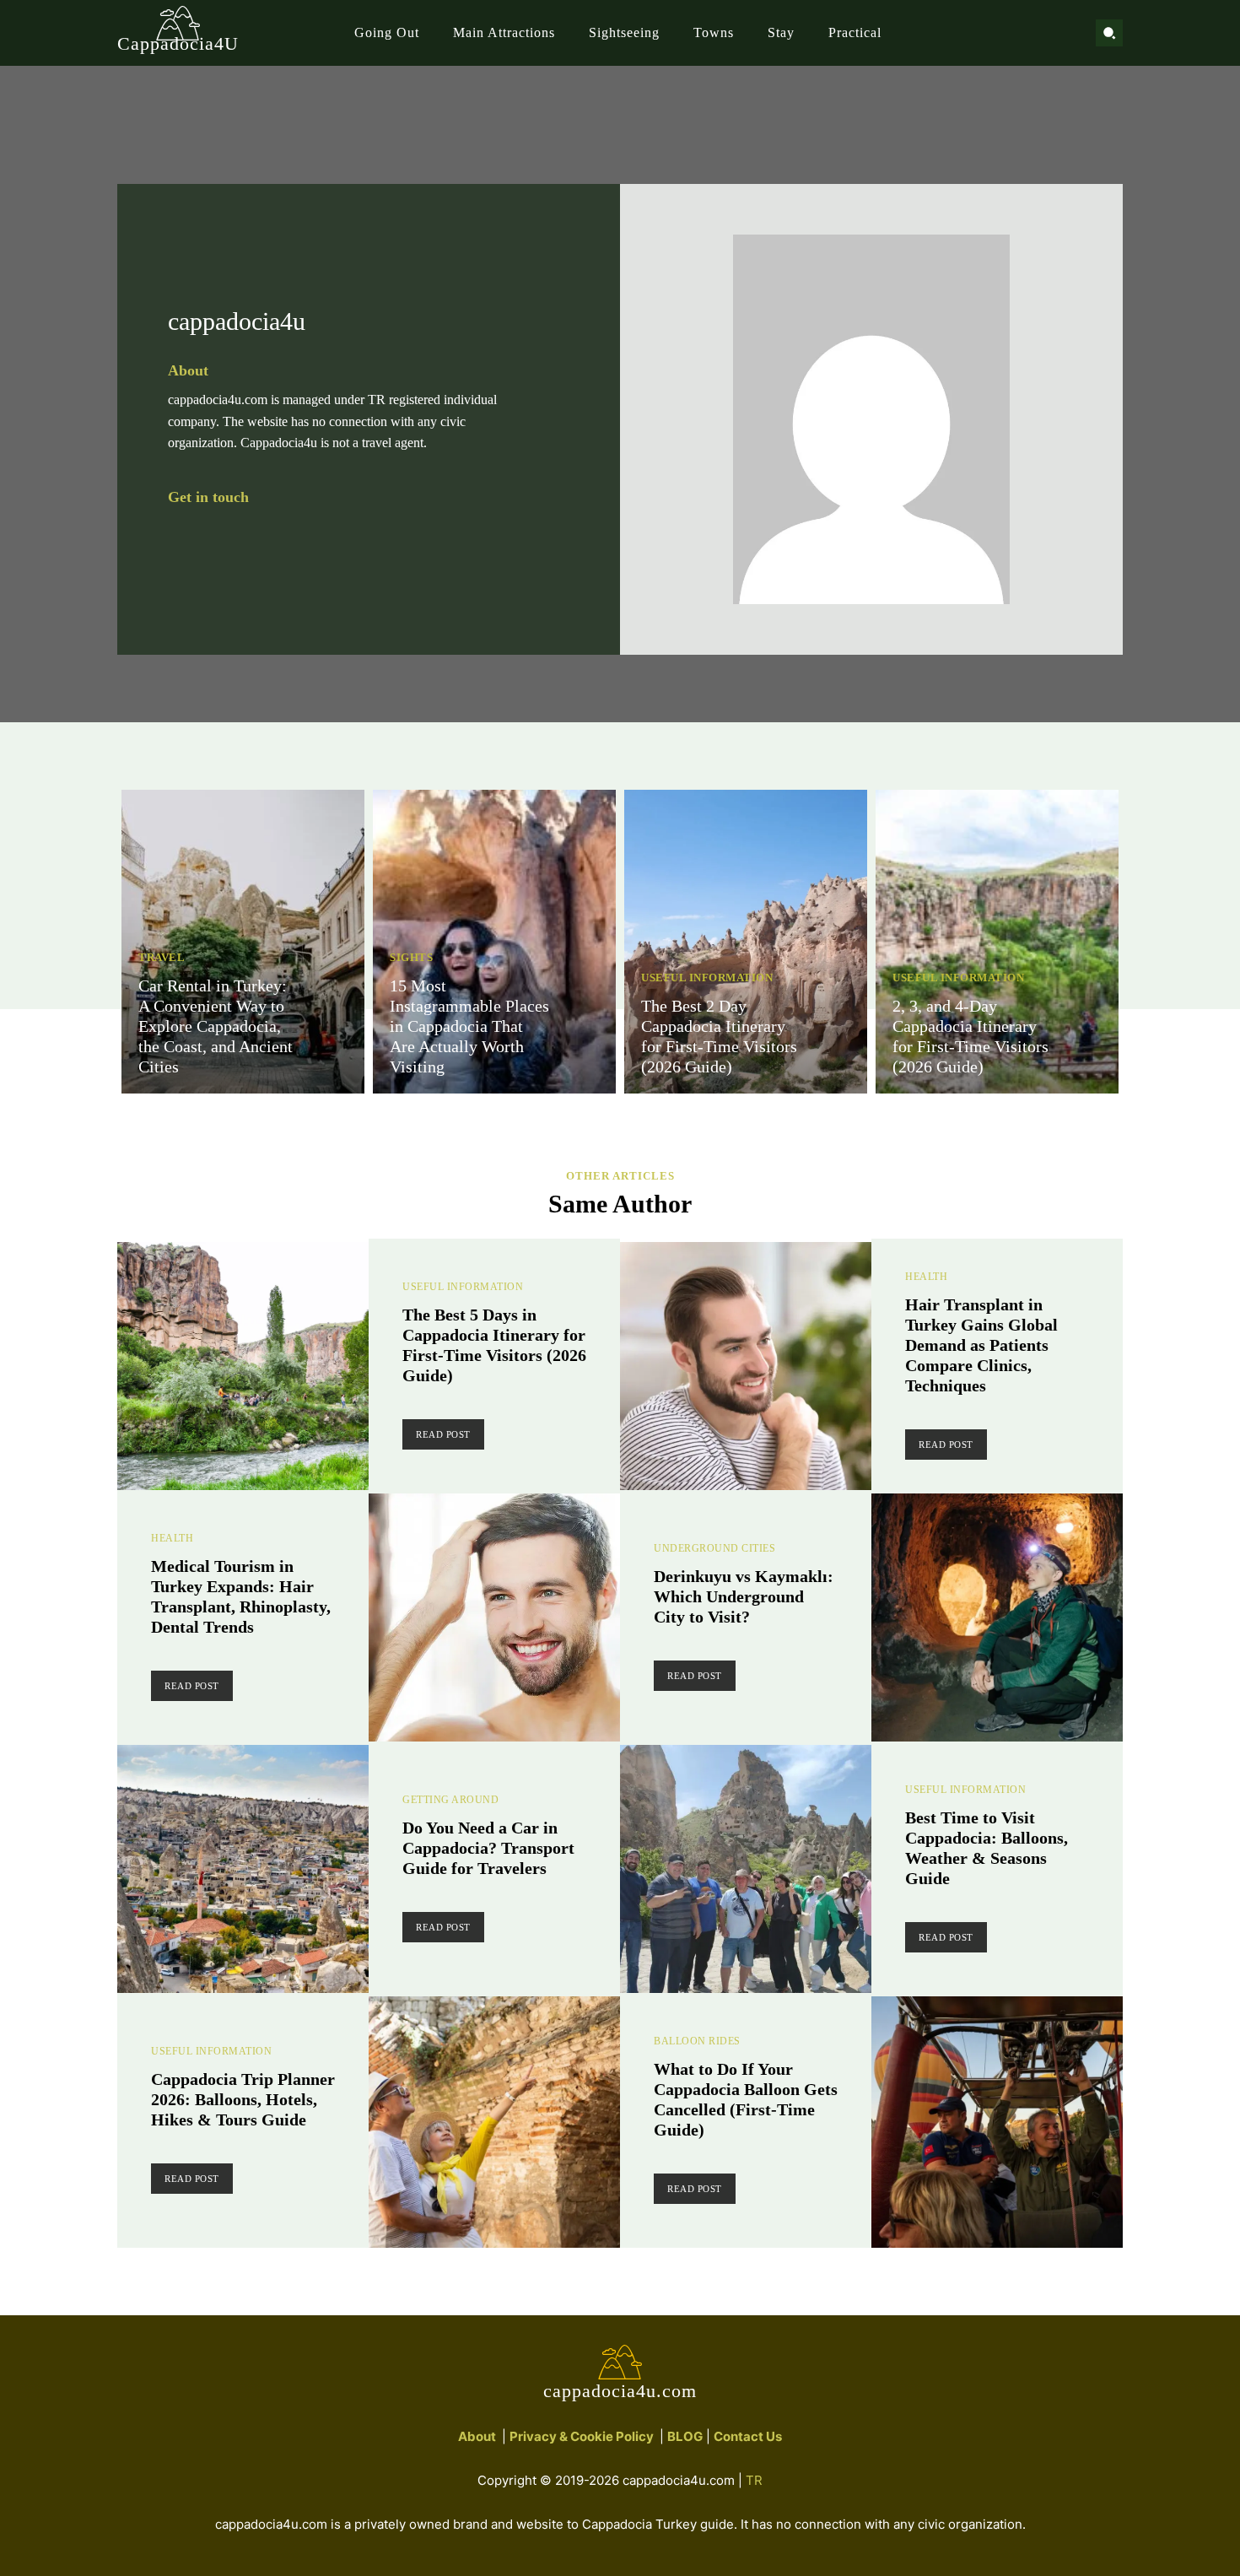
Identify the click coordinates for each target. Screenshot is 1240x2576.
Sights (411, 957)
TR (754, 2480)
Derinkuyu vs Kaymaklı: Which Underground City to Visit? (744, 1596)
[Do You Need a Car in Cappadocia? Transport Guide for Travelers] (243, 1871)
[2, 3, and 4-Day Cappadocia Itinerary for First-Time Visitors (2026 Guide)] (997, 942)
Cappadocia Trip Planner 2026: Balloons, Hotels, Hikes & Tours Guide (243, 2099)
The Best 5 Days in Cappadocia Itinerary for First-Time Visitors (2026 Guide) (494, 1345)
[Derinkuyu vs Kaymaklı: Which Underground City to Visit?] (997, 1619)
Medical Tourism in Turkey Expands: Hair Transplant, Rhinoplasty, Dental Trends (241, 1596)
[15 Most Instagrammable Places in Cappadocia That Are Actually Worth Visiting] (494, 942)
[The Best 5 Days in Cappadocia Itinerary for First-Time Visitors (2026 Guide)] (243, 1368)
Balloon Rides (697, 2041)
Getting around (450, 1800)
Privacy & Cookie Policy (582, 2436)
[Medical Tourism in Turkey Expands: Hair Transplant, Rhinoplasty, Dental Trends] (494, 1619)
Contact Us (748, 2436)
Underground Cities (714, 1548)
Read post (443, 1434)
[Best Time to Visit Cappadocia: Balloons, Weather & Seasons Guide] (746, 1871)
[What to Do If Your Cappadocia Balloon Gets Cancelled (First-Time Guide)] (997, 2122)
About (477, 2436)
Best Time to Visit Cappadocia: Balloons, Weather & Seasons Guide (987, 1848)
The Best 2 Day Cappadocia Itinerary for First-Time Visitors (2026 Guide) (719, 1036)
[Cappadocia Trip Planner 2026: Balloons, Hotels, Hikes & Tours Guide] (494, 2122)
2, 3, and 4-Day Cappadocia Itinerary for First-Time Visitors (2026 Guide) (970, 1036)
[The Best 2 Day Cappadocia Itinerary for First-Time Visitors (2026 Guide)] (746, 942)
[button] (1109, 33)
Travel (162, 957)
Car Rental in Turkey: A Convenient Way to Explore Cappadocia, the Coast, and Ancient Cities (216, 1026)
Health (926, 1277)
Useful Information (707, 977)
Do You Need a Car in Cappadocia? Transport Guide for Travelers (488, 1848)
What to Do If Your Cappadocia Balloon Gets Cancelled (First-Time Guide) (746, 2099)
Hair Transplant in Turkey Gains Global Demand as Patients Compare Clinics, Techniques (981, 1345)
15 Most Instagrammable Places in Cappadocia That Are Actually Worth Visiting (469, 1026)
